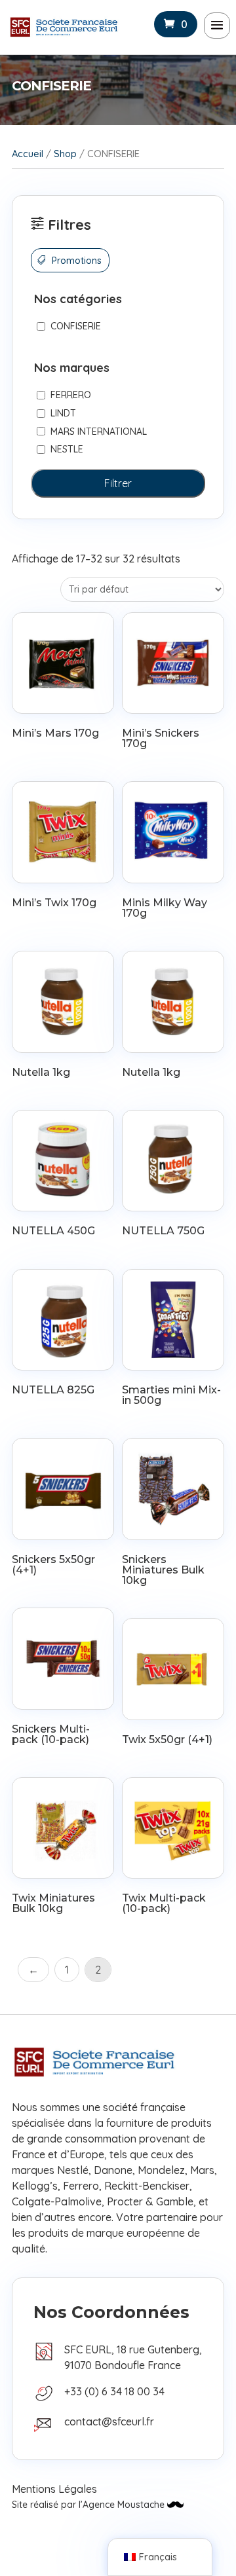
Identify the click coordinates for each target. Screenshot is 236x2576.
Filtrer (118, 483)
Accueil (28, 154)
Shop (65, 154)
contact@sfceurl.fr (109, 2421)
